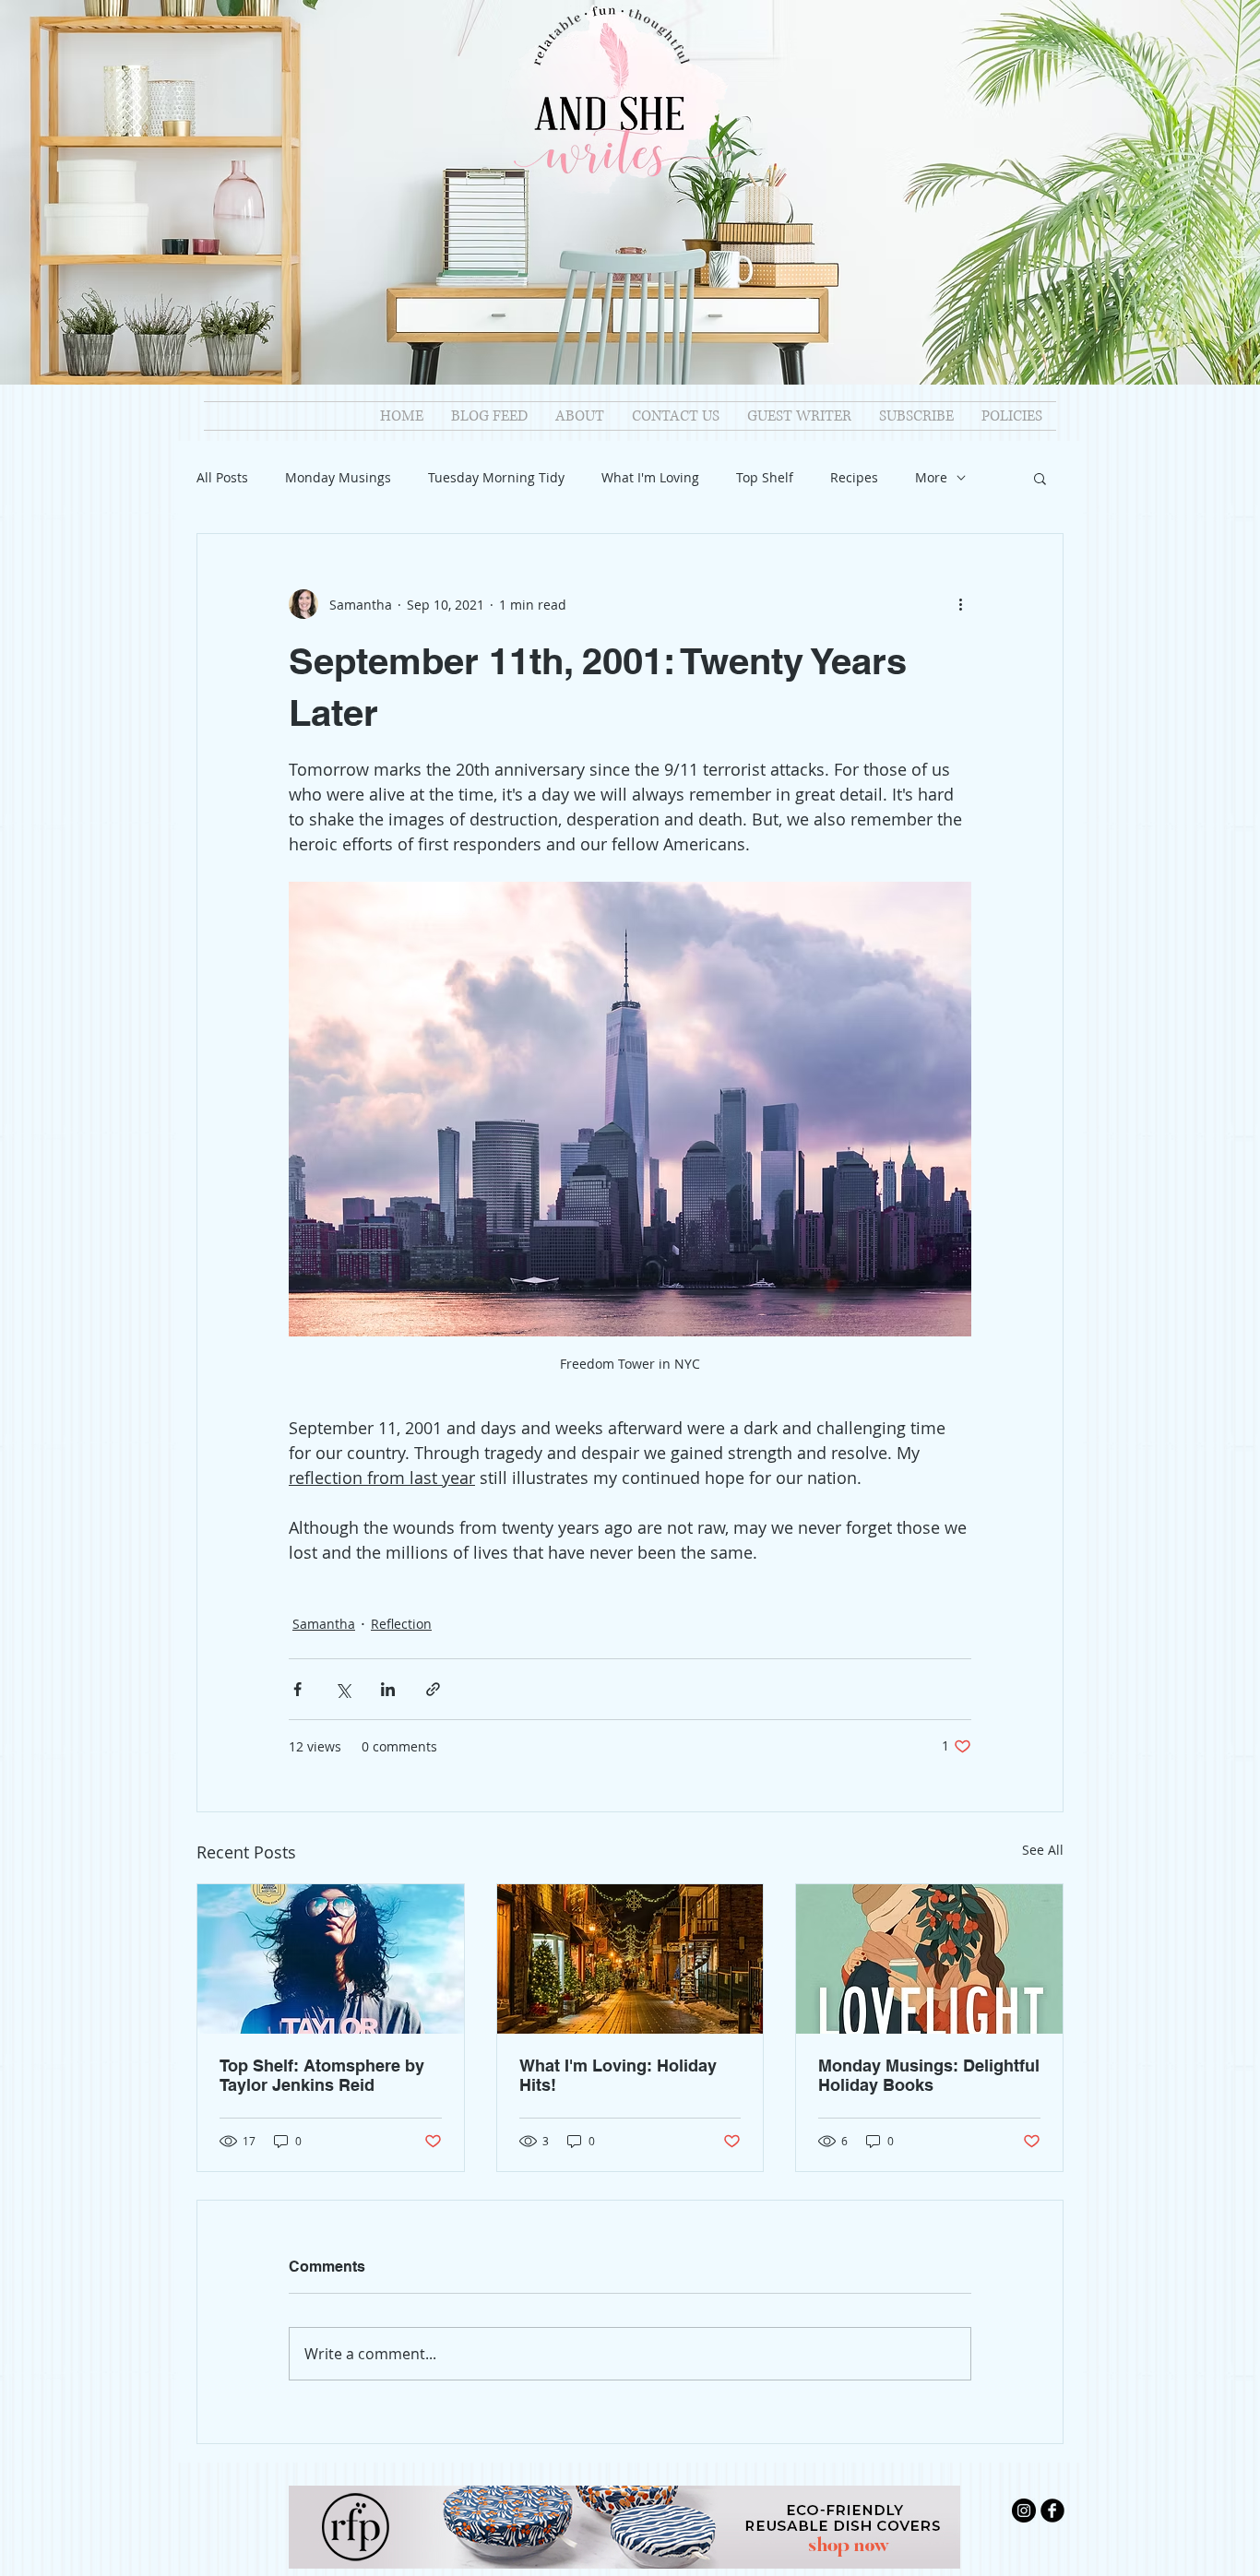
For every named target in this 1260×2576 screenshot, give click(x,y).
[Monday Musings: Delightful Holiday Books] (929, 1959)
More (931, 477)
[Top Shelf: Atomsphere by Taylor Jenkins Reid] (331, 1959)
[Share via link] (433, 1689)
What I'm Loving (650, 477)
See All (1043, 1850)
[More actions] (960, 604)
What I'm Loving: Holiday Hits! (618, 2075)
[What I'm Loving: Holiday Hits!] (630, 1959)
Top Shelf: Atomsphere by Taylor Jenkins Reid (322, 2075)
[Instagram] (1024, 2511)
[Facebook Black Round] (1052, 2511)
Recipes (854, 477)
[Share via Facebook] (297, 1689)
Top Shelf (765, 477)
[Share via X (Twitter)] (343, 1689)
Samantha (324, 1624)
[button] (1040, 478)
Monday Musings (338, 477)
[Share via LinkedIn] (388, 1689)
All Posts (222, 477)
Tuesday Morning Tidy (496, 477)
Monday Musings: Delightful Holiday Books (929, 2075)
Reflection (401, 1624)
